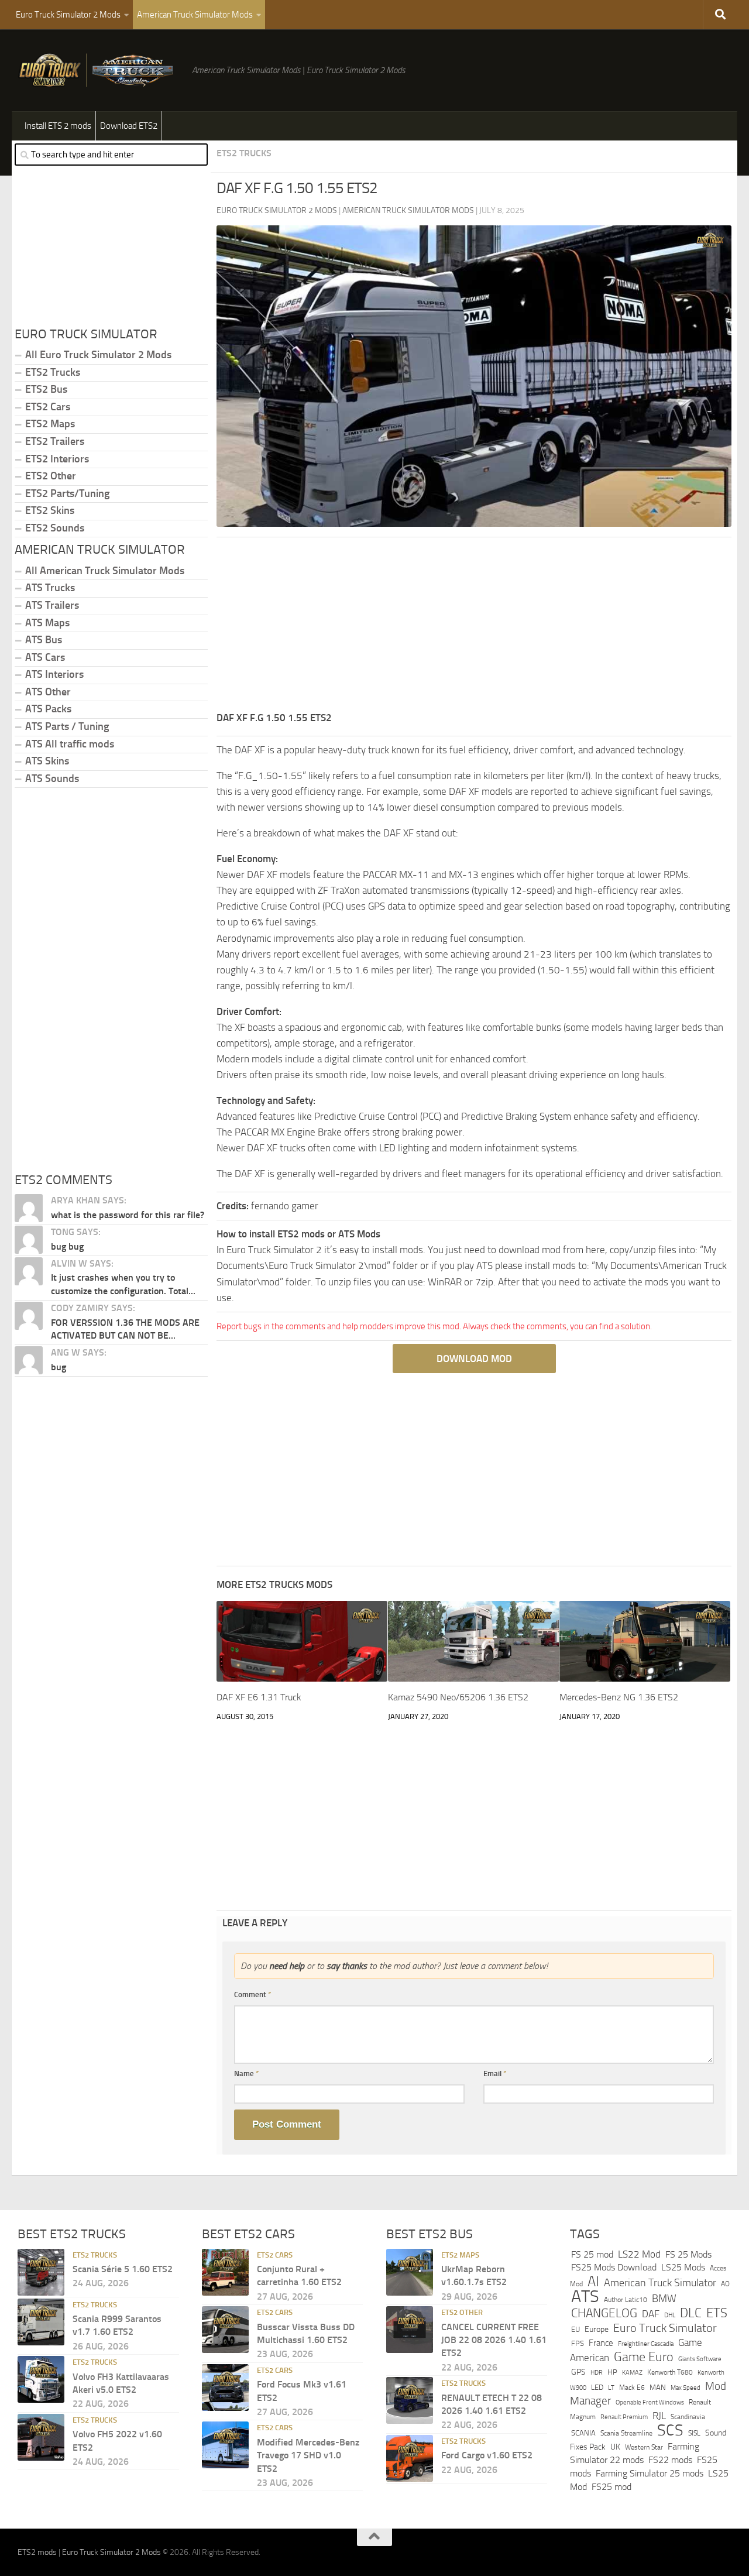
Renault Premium (624, 2416)
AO (725, 2283)
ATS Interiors (54, 674)
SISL (694, 2433)
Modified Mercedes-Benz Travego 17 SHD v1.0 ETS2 (308, 2455)
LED (597, 2387)
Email (495, 2074)
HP (612, 2372)
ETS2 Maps (50, 424)
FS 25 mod (592, 2254)
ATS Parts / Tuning (67, 726)
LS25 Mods (683, 2267)
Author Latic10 (626, 2300)
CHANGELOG (604, 2313)
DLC (691, 2312)
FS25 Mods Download (614, 2267)
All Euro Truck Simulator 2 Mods (98, 355)
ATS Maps (47, 623)
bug (59, 1367)
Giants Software (700, 2358)
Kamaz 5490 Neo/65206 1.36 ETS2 (458, 1697)
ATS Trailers (52, 605)
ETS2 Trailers (55, 441)
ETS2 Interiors (57, 459)
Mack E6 (632, 2387)
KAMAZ (632, 2372)
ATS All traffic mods (70, 744)
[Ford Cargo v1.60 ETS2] (410, 2458)
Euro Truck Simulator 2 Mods (68, 15)
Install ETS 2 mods (58, 126)
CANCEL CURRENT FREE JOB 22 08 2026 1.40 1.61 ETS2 (494, 2340)
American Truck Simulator (660, 2282)
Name (247, 2074)
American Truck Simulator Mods (195, 15)
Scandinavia (688, 2416)
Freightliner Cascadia (646, 2344)
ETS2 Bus (46, 389)
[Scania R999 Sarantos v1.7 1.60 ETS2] (41, 2321)
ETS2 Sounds (55, 528)
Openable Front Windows (650, 2402)
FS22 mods (670, 2460)
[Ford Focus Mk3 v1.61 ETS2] (225, 2387)
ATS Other (48, 692)
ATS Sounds (52, 778)
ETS (717, 2313)
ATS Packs (48, 709)
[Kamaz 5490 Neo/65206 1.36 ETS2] (473, 1641)
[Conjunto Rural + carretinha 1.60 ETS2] (225, 2272)
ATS (585, 2297)
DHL (670, 2314)
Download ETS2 (129, 126)
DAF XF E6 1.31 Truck (259, 1697)
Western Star (644, 2447)
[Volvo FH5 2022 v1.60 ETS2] (41, 2437)
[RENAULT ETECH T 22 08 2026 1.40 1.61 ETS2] (410, 2400)
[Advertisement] (474, 628)
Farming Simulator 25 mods (650, 2473)
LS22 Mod (639, 2253)
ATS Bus (44, 640)
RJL (659, 2415)
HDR (597, 2373)
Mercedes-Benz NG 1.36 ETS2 (619, 1697)
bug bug (67, 1246)
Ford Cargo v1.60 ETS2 (487, 2455)
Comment (253, 1994)
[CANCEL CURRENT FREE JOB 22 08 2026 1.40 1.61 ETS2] (410, 2330)
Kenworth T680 (670, 2372)
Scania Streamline (626, 2433)
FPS (578, 2343)
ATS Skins (47, 761)
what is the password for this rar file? (128, 1215)
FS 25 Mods (688, 2254)
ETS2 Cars (48, 407)
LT (611, 2387)
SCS (670, 2430)
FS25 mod (611, 2486)
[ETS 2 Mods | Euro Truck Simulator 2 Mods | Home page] (99, 70)
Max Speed (686, 2387)
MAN (658, 2387)
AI (593, 2281)
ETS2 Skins (50, 510)
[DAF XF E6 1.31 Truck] (302, 1641)
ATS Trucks (50, 588)
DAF (651, 2313)
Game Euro (644, 2356)
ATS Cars (45, 657)
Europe (597, 2329)
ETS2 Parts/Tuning (67, 493)
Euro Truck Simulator (665, 2328)
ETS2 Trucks (244, 153)
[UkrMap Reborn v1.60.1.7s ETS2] (410, 2272)
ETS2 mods (37, 2552)
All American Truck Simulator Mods (105, 571)
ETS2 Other (51, 476)
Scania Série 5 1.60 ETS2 (123, 2269)
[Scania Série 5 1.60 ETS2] (41, 2272)
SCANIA (583, 2433)
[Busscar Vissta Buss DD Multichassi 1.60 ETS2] (225, 2330)
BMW (664, 2299)
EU (576, 2329)
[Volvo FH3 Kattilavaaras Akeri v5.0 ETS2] (41, 2379)
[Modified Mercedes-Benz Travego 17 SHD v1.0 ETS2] (225, 2445)
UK (615, 2446)
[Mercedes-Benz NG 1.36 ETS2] (645, 1641)
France (601, 2343)
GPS (578, 2372)
